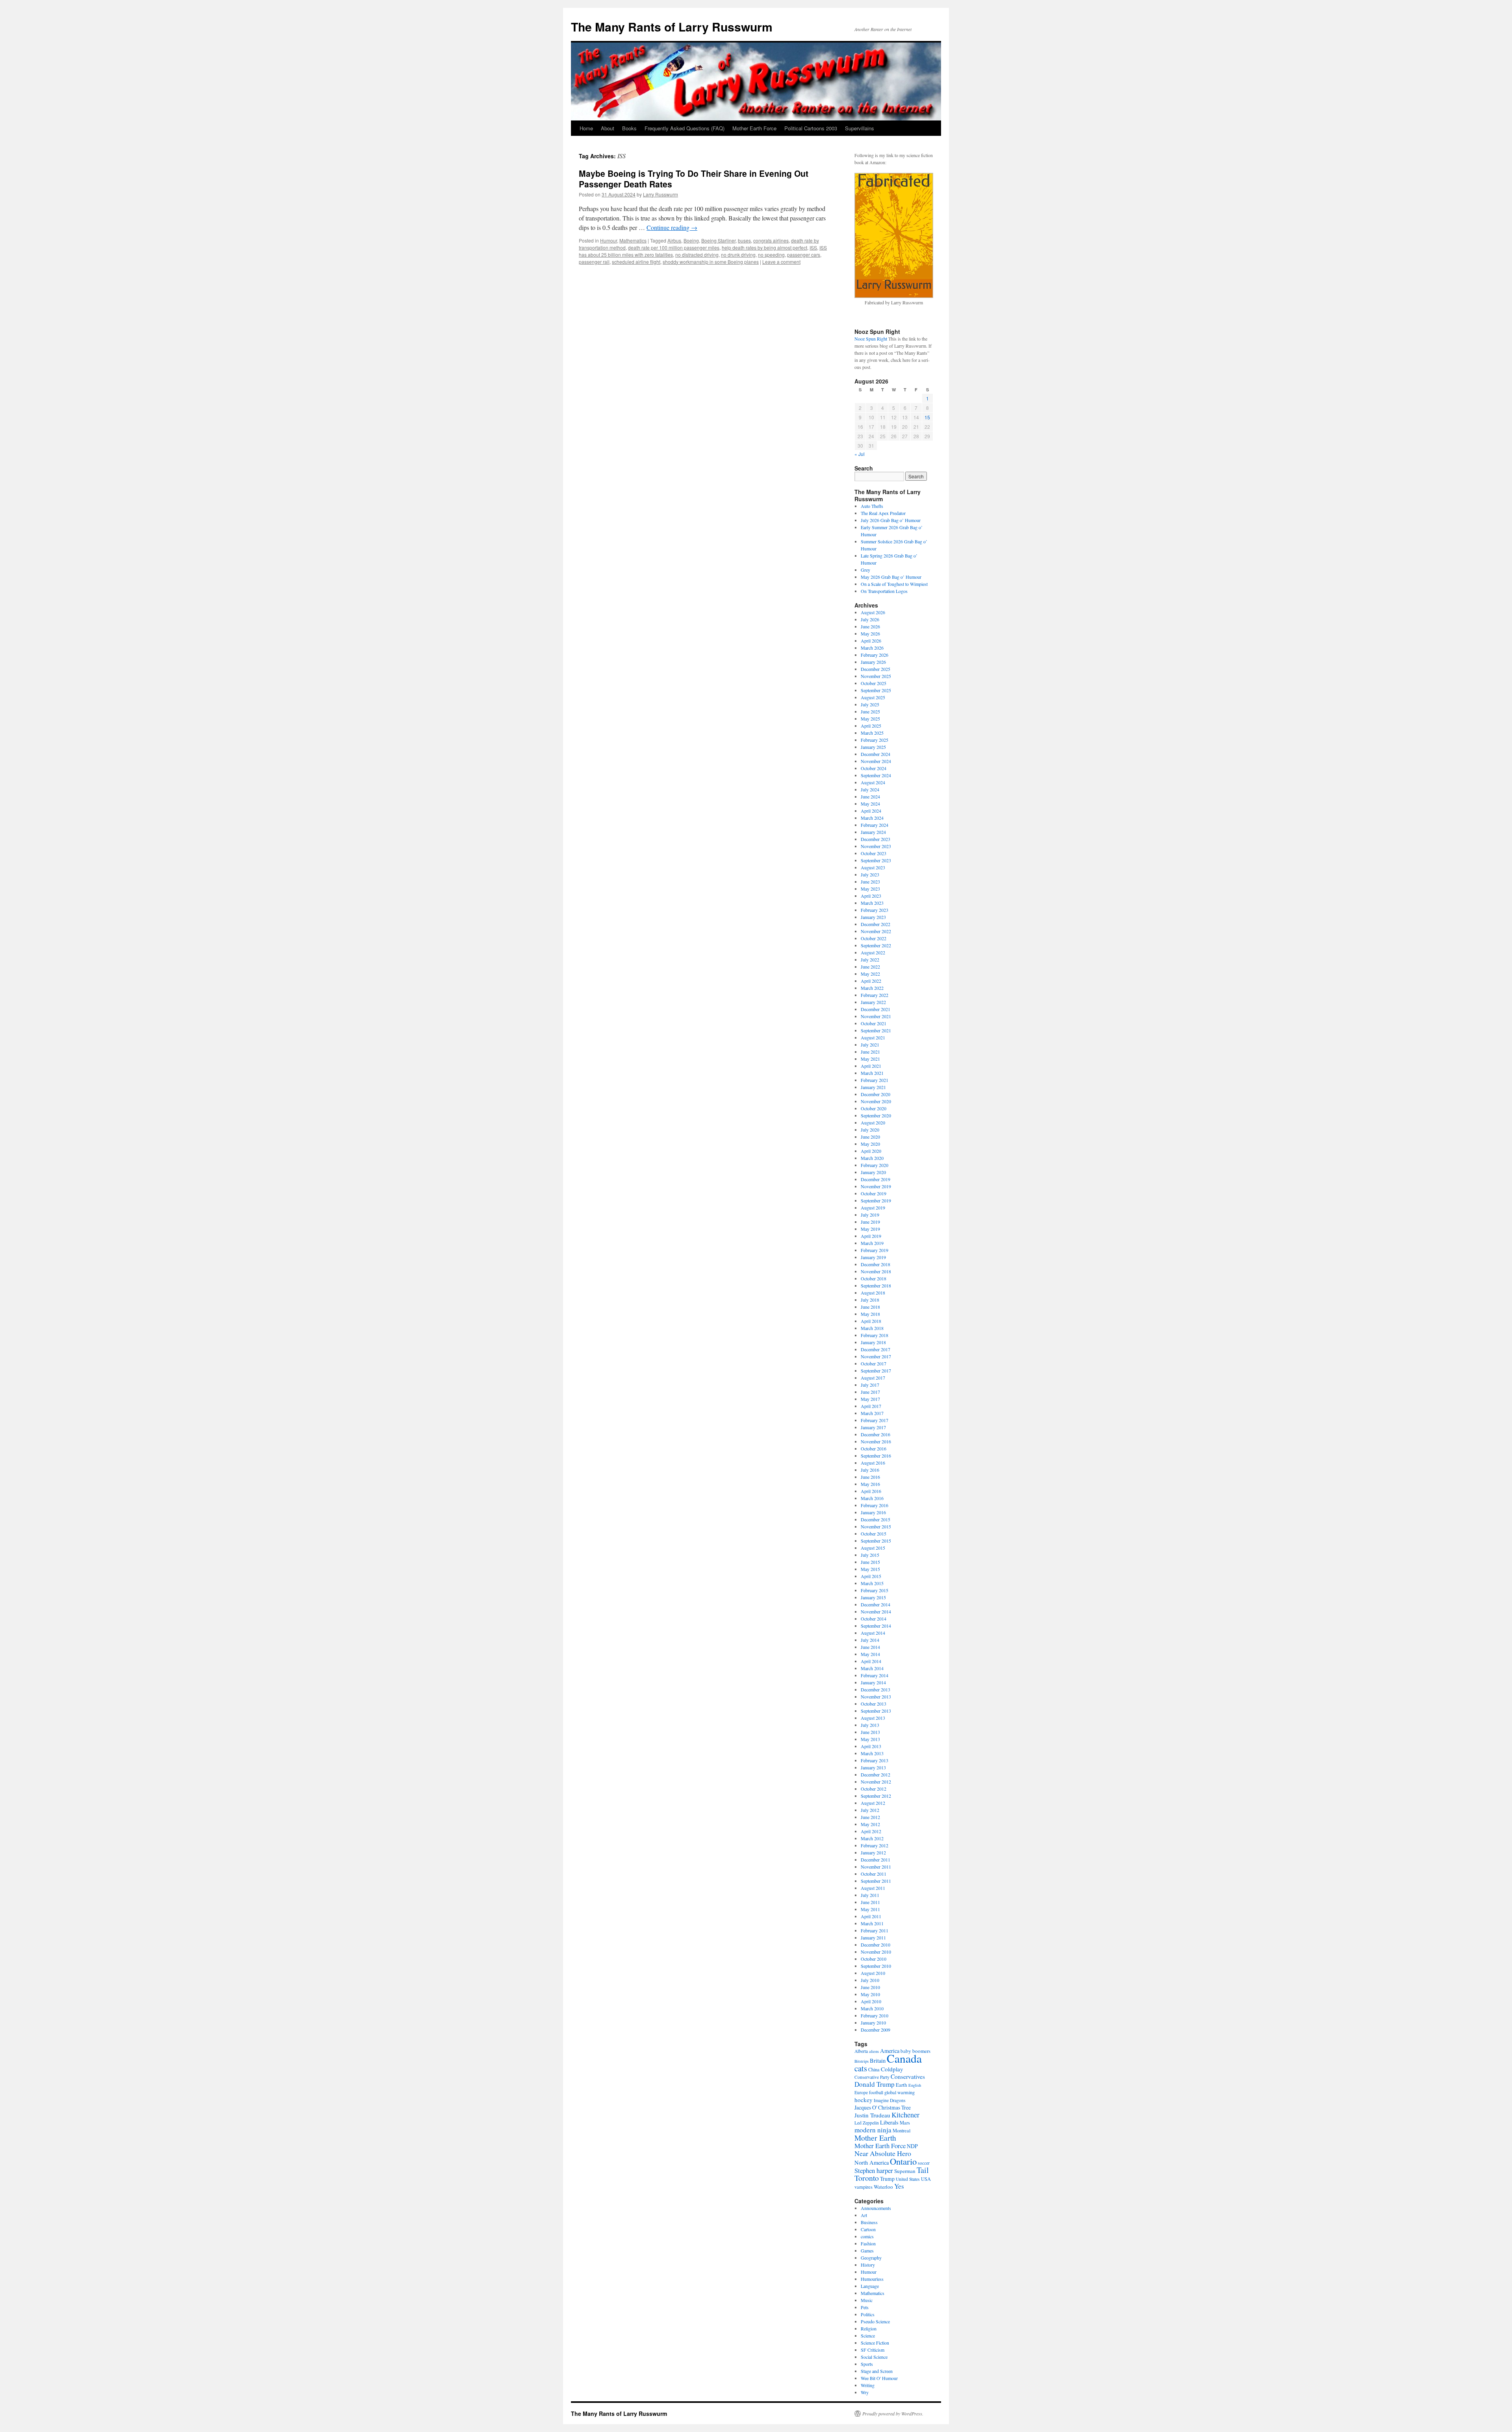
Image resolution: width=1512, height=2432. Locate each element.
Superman (905, 2171)
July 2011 (870, 1895)
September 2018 (876, 1285)
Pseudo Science (875, 2321)
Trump (887, 2179)
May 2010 (870, 1994)
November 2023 (876, 846)
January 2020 (873, 1172)
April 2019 (871, 1236)
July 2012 (870, 1810)
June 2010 (870, 1987)
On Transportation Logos (884, 591)
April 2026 (871, 641)
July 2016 (870, 1470)
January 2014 (873, 1682)
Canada (904, 2058)
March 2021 (872, 1073)
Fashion (868, 2243)
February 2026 (875, 655)
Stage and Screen (877, 2371)
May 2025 (870, 719)
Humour (609, 240)
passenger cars (804, 255)
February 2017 (875, 1420)
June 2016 (870, 1477)
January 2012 (873, 1852)
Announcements (876, 2208)
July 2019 (870, 1215)
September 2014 (876, 1626)
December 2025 (876, 669)
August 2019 (873, 1208)
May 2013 (870, 1739)
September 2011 (876, 1881)
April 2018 (871, 1321)
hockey (863, 2100)
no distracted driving (697, 255)
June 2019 (870, 1222)
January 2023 (873, 917)
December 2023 (876, 839)
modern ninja (873, 2130)
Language (870, 2286)
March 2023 (872, 903)
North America (872, 2162)
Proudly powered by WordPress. (893, 2413)
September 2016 (876, 1456)
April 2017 (871, 1406)
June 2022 (870, 967)
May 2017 (870, 1399)
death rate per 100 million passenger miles (674, 247)
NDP (912, 2146)
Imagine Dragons (890, 2100)
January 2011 (873, 1937)
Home (586, 128)
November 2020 (876, 1101)
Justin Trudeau (872, 2115)
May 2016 (870, 1484)
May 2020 (870, 1144)
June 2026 (870, 626)
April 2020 (871, 1151)
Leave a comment (781, 262)
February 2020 (875, 1165)
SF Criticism (873, 2350)
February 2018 (875, 1335)
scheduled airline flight (636, 262)
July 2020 (870, 1130)
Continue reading (672, 227)
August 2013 (873, 1718)
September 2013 (876, 1711)
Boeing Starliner (718, 240)
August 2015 (873, 1548)
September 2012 (876, 1796)
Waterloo (883, 2187)
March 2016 (872, 1498)
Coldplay (892, 2069)
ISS (813, 247)
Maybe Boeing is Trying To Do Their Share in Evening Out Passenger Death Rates (694, 179)
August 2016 (873, 1463)
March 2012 (872, 1838)
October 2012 (874, 1789)
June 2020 (870, 1137)
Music (867, 2300)
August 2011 (873, 1888)
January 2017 (873, 1427)
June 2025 (870, 711)
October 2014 (874, 1619)
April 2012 (871, 1831)
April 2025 (871, 726)
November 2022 (876, 931)
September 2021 (876, 1030)
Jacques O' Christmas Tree (883, 2107)
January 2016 (873, 1512)
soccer (924, 2163)
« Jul (860, 454)
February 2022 (875, 995)
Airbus (674, 240)
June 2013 (870, 1732)
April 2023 (871, 896)
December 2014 (876, 1604)
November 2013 (876, 1697)
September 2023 (876, 860)
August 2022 (873, 952)
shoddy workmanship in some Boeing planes (711, 262)
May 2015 (870, 1569)
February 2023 (875, 910)
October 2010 (874, 1959)
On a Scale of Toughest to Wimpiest (894, 584)
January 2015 (873, 1597)
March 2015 (872, 1583)
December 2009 (876, 2030)
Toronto (867, 2178)
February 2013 (875, 1760)
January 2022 (873, 1002)
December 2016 (876, 1434)
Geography (871, 2258)
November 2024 (876, 761)
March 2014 (872, 1668)
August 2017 (873, 1378)
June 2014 (870, 1647)
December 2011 (876, 1860)
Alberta (861, 2051)
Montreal (901, 2130)
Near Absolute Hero (883, 2153)
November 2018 (876, 1271)
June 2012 (870, 1817)
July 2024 (870, 789)
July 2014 (870, 1640)
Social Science (874, 2357)
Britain (878, 2061)
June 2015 (870, 1562)
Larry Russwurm (661, 194)
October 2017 (874, 1363)
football (876, 2092)
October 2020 (874, 1108)
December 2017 (876, 1349)
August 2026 (873, 612)
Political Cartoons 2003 (811, 128)
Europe (861, 2092)
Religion (869, 2328)
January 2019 (873, 1257)
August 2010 (873, 1973)
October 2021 (874, 1023)
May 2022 (870, 974)
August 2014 (873, 1633)
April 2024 (871, 811)
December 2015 (876, 1519)
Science (868, 2336)
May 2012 (870, 1824)
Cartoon (868, 2229)
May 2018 (870, 1314)
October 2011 (874, 1874)
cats (861, 2068)
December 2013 (876, 1689)
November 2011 (876, 1867)
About (608, 128)
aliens (874, 2051)
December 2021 (876, 1009)
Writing (868, 2385)
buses (744, 240)
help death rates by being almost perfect (764, 247)
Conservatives (908, 2076)
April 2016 (871, 1491)
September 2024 (876, 775)
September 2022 (876, 945)
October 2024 (874, 768)
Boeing (691, 240)
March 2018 (872, 1328)
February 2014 (875, 1675)
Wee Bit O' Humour (879, 2378)
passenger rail (594, 262)
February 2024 (875, 825)
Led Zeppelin (867, 2123)
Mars (905, 2123)
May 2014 (870, 1654)
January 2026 (873, 662)
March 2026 (872, 648)
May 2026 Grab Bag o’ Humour (891, 577)
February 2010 (875, 2015)
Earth (901, 2085)
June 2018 (870, 1307)
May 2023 (870, 889)
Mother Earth (875, 2137)
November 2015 (876, 1526)
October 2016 (874, 1448)
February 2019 (875, 1250)
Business (869, 2222)
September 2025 (876, 690)
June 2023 (870, 882)
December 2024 (876, 754)
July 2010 (870, 1980)
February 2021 (875, 1080)
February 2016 (875, 1505)
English (915, 2085)
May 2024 (870, 804)
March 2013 (872, 1753)
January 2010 (873, 2023)
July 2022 (870, 959)
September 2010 (876, 1966)
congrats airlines (771, 240)
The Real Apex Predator (883, 513)
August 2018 (873, 1293)
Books (629, 128)
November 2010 (876, 1952)
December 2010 (876, 1945)
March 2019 (872, 1243)
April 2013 (871, 1746)
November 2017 (876, 1356)
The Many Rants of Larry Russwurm (672, 27)
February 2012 (875, 1845)
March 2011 (872, 1923)
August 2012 (873, 1803)
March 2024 (872, 818)
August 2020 (873, 1122)
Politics (868, 2314)
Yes (899, 2186)
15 (927, 417)
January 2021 (873, 1087)
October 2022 (874, 938)
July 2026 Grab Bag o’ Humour (891, 520)
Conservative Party (872, 2077)
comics (867, 2236)
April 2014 (871, 1661)
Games (867, 2250)
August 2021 (873, 1037)
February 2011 (875, 1930)
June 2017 (870, 1392)
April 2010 (871, 2001)
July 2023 (870, 874)
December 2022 (876, 924)
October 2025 (874, 683)
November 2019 (876, 1186)
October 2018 (874, 1278)
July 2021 (870, 1045)
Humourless (872, 2279)
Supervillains (860, 128)
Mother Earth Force (754, 128)
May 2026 (870, 633)
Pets (865, 2307)
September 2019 (876, 1200)
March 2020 (872, 1158)
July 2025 (870, 704)
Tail (923, 2170)
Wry (865, 2392)
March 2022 (872, 988)
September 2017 (876, 1371)
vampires (863, 2187)
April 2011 (871, 1916)
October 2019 (874, 1193)
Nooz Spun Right (871, 339)
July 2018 (870, 1300)
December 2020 (876, 1094)
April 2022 (871, 981)
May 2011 (870, 1909)
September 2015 (876, 1541)
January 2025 (873, 747)
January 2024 (873, 832)
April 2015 (871, 1576)
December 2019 (876, 1179)
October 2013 (874, 1704)
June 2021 (870, 1052)
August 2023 (873, 867)
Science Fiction (875, 2343)
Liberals (889, 2122)
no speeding (771, 255)
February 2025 (875, 740)
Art (864, 2215)
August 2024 (873, 782)
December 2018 (876, 1264)
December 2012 (876, 1774)
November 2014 (876, 1611)
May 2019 (870, 1229)
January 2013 (873, 1767)
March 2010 (872, 2008)
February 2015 (875, 1590)
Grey (865, 570)
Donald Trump (875, 2084)
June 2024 (870, 796)
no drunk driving (738, 255)
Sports (867, 2364)
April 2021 (871, 1066)
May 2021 (870, 1059)
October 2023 (874, 853)
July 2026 (870, 619)
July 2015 (870, 1555)
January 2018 (873, 1342)
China (874, 2069)
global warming (900, 2092)
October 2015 (874, 1534)
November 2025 (876, 676)
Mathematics (633, 240)
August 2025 (873, 697)
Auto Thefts (872, 506)
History (868, 2265)
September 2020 (876, 1115)
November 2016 (876, 1441)
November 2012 (876, 1782)
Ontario (903, 2161)
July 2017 (870, 1385)
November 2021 (876, 1016)
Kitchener (905, 2115)
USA (926, 2179)
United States (908, 2179)
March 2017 (872, 1413)
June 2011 (870, 1902)
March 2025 (872, 733)
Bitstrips (862, 2061)
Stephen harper (874, 2170)
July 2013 (870, 1725)
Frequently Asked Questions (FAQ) (685, 128)
